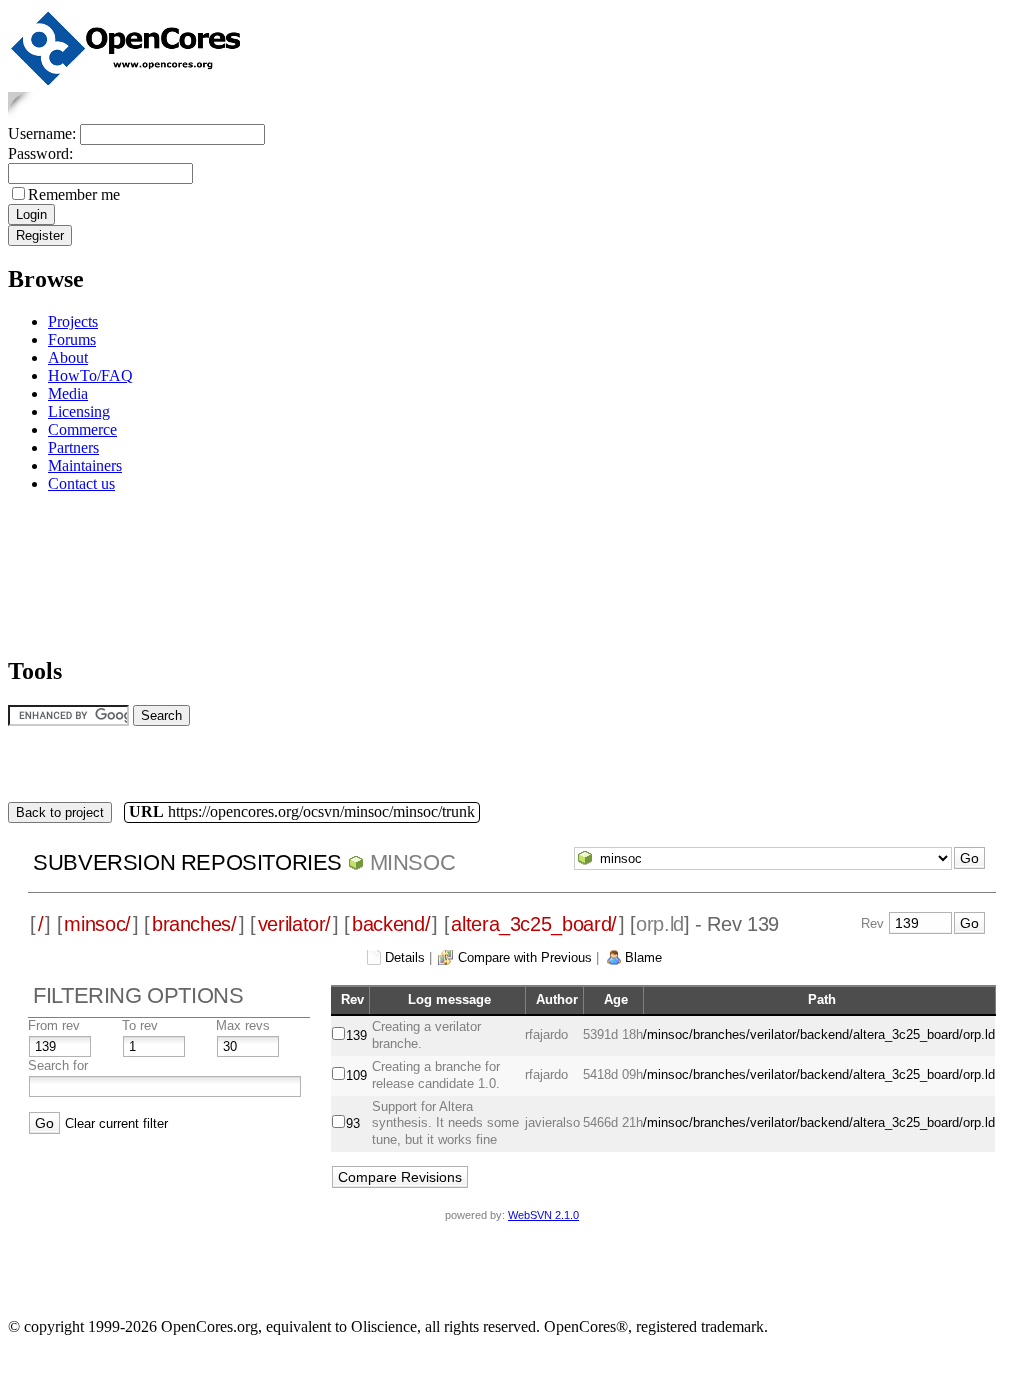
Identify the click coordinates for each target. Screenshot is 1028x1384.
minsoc (413, 862)
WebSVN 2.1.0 (543, 1215)
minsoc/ (97, 924)
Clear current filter (116, 1123)
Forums (72, 339)
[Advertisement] (70, 571)
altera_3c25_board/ (534, 924)
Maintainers (85, 465)
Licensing (79, 411)
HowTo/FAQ (90, 375)
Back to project (60, 812)
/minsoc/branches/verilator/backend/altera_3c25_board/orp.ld (819, 1034)
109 (356, 1075)
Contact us (81, 483)
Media (68, 393)
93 (353, 1123)
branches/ (194, 924)
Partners (73, 447)
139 (356, 1035)
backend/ (391, 924)
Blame (643, 957)
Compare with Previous (525, 957)
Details (405, 957)
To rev (140, 1025)
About (68, 357)
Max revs (243, 1025)
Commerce (82, 429)
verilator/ (295, 924)
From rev (54, 1025)
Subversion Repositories (187, 862)
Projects (73, 321)
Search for (58, 1065)
